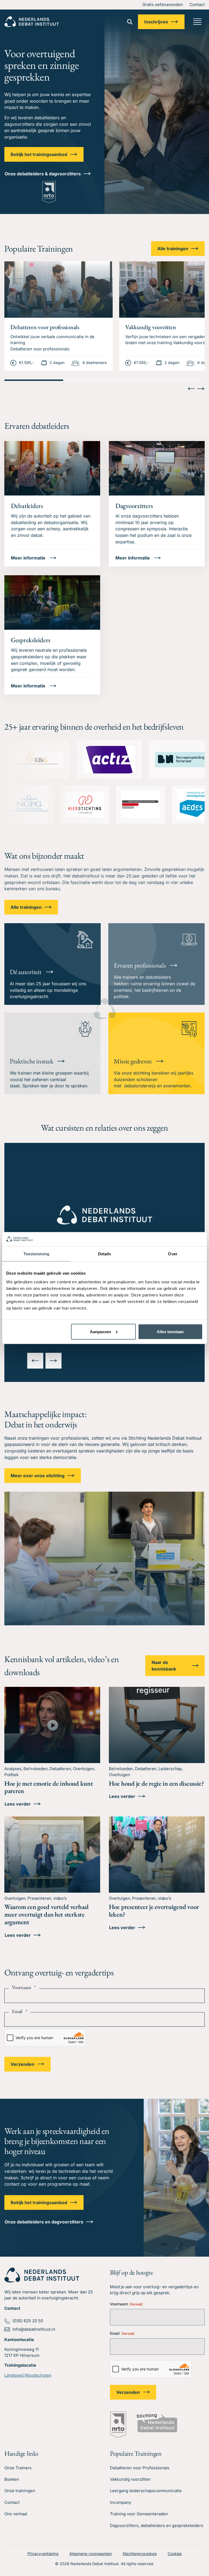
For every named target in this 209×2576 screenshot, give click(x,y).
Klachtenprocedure (140, 2554)
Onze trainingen (20, 2491)
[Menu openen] (197, 22)
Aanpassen (100, 1331)
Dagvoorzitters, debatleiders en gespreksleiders (157, 2525)
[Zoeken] (130, 22)
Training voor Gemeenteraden (139, 2514)
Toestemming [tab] (36, 1254)
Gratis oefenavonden (163, 4)
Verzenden (22, 2064)
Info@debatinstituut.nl (34, 2329)
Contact (197, 4)
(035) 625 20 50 (28, 2321)
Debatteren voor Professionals (140, 2468)
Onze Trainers (18, 2468)
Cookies (175, 2554)
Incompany (121, 2502)
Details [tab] (105, 1254)
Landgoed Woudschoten (28, 2375)
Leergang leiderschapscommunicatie (146, 2491)
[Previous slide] (191, 389)
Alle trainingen (173, 249)
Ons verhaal (16, 2514)
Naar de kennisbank (164, 1666)
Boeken (12, 2479)
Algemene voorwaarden (91, 2554)
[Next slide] (201, 389)
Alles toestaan (170, 1331)
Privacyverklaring (43, 2554)
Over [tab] (173, 1254)
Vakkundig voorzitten (130, 2479)
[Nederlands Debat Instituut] (32, 22)
